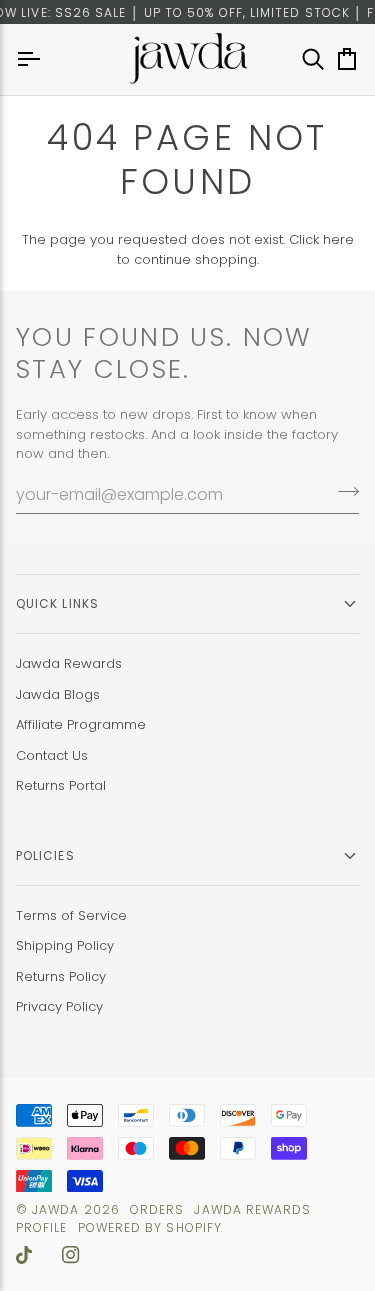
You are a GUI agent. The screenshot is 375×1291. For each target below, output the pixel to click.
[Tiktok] (24, 1255)
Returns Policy (61, 976)
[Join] (342, 492)
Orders (157, 1209)
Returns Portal (61, 785)
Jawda (55, 1209)
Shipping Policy (65, 945)
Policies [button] (45, 855)
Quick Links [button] (57, 603)
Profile (42, 1227)
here (338, 239)
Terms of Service (71, 915)
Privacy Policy (59, 1006)
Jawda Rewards (69, 663)
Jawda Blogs (58, 694)
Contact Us (52, 755)
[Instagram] (71, 1255)
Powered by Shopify (150, 1227)
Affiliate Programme (81, 724)
